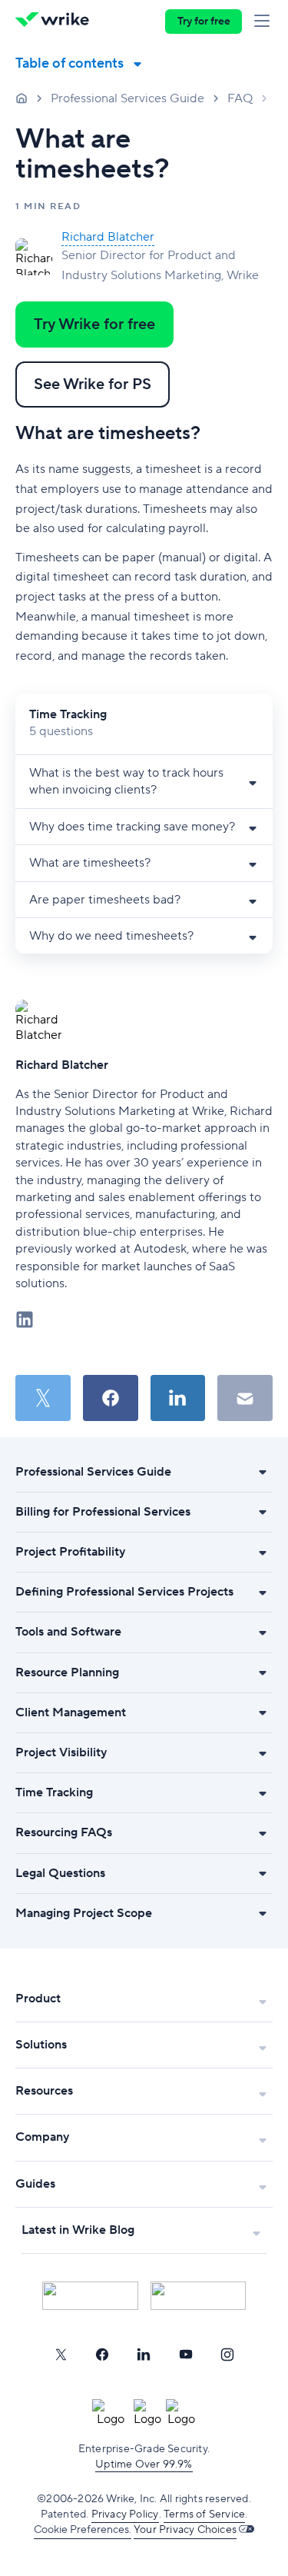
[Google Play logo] (199, 2296)
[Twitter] (61, 2355)
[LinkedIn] (144, 2355)
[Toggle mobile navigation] (265, 22)
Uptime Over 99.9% (144, 2465)
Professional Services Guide (127, 98)
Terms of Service (204, 2514)
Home (22, 98)
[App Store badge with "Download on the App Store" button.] (90, 2296)
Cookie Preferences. (83, 2530)
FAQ (240, 98)
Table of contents (70, 63)
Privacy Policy (125, 2514)
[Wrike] (56, 22)
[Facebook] (102, 2355)
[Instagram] (227, 2355)
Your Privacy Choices (185, 2530)
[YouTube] (186, 2355)
